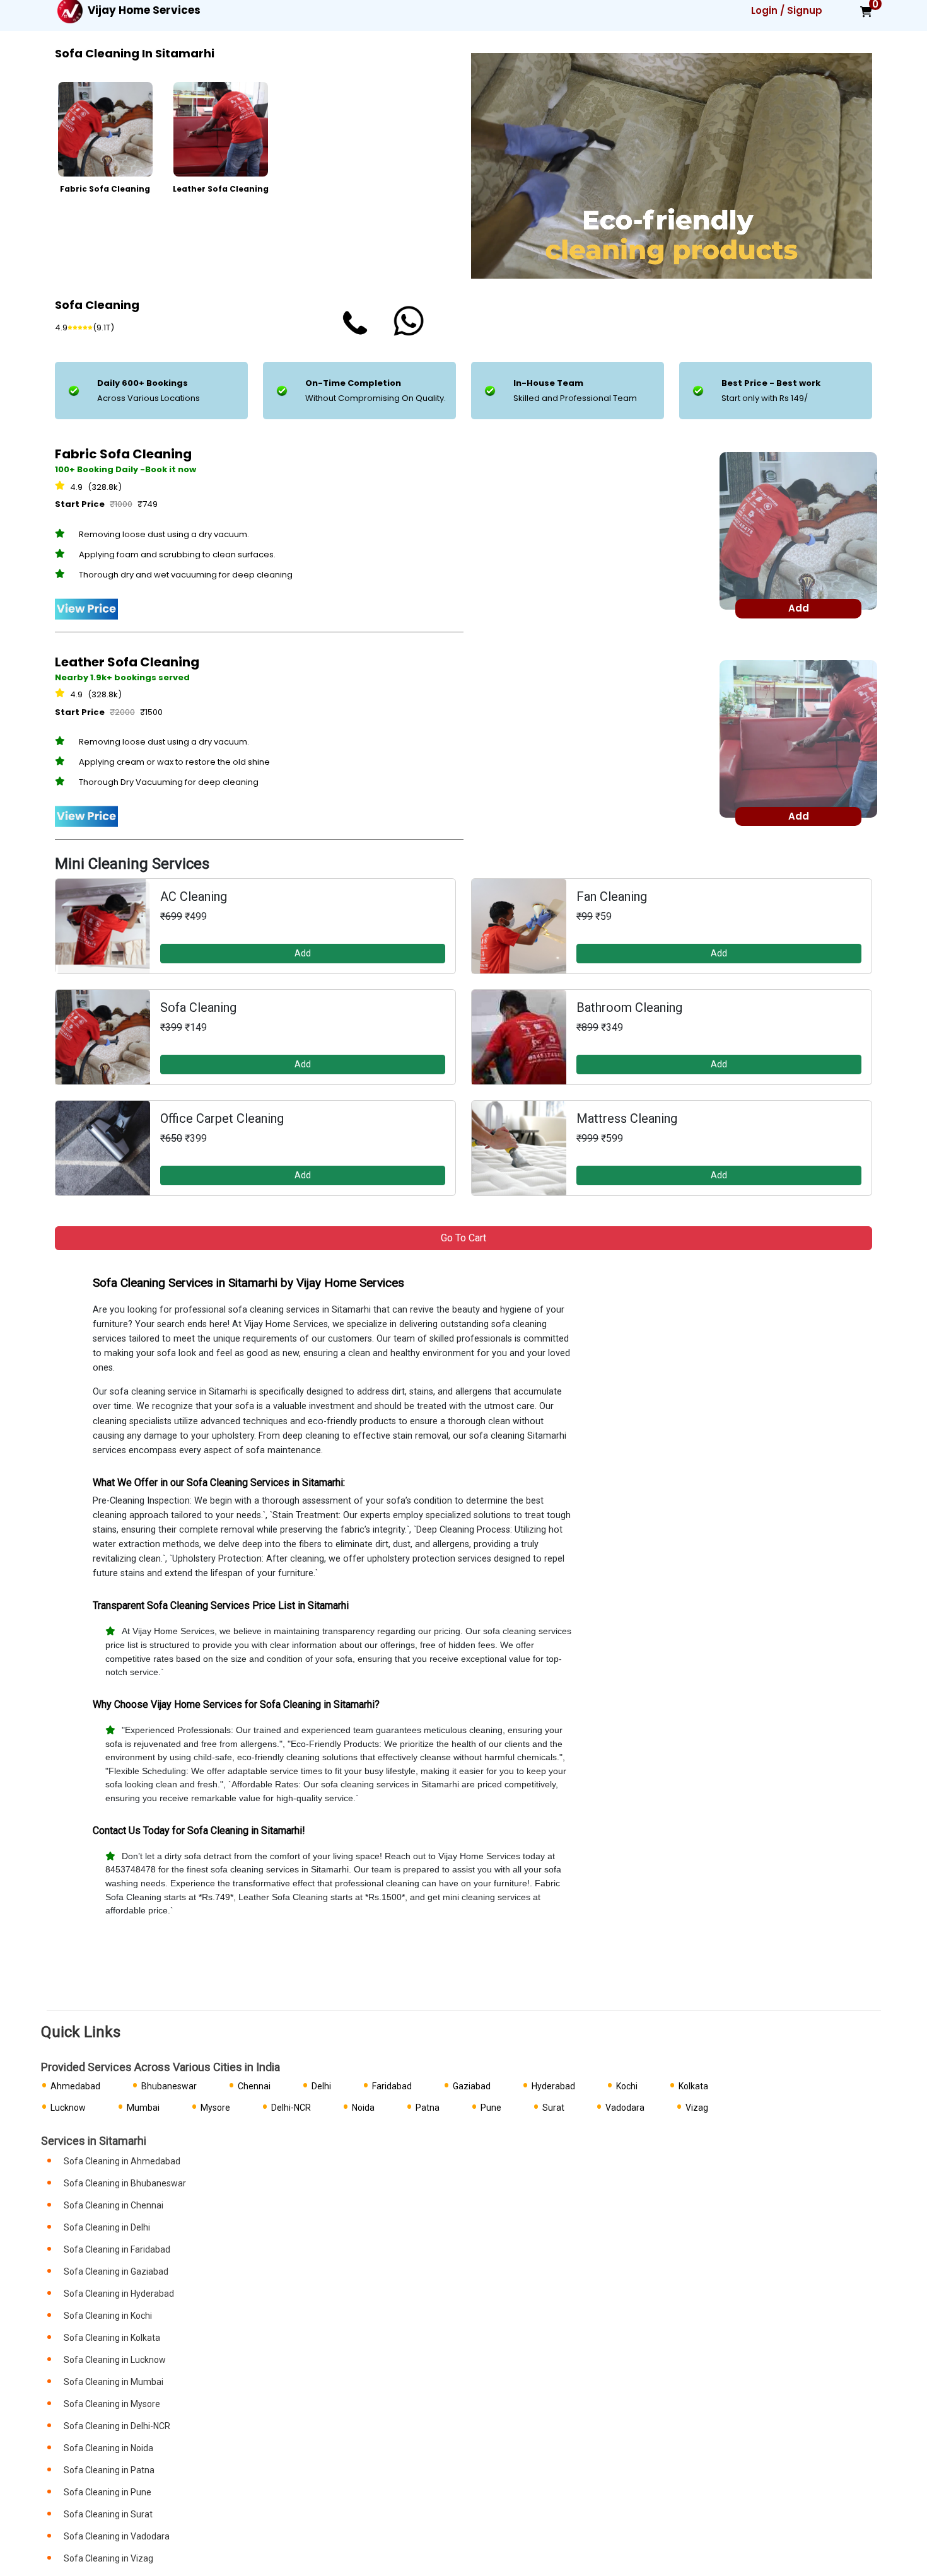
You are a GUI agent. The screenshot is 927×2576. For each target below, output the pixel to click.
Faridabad (392, 2086)
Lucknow (68, 2108)
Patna (428, 2108)
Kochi (627, 2086)
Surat (553, 2108)
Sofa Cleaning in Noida (108, 2448)
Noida (363, 2108)
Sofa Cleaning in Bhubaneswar (125, 2183)
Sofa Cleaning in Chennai (114, 2205)
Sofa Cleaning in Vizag (108, 2558)
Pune (491, 2108)
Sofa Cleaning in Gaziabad (116, 2271)
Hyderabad (553, 2086)
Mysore (215, 2108)
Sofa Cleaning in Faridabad (117, 2249)
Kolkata (693, 2086)
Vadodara (625, 2108)
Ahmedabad (75, 2086)
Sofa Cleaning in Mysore (112, 2404)
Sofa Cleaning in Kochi (108, 2316)
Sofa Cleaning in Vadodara (117, 2536)
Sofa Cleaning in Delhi (107, 2227)
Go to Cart (463, 1238)
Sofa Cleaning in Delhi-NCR (117, 2426)
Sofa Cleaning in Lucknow (115, 2360)
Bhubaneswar (169, 2086)
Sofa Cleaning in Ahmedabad (122, 2161)
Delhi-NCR (291, 2108)
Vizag (697, 2108)
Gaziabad (472, 2086)
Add (303, 953)
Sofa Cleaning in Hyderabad (119, 2294)
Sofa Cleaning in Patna (109, 2470)
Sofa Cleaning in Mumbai (114, 2382)
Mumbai (143, 2108)
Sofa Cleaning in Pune (108, 2492)
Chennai (254, 2086)
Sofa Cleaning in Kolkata (112, 2338)
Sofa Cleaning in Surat (108, 2514)
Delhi (321, 2086)
